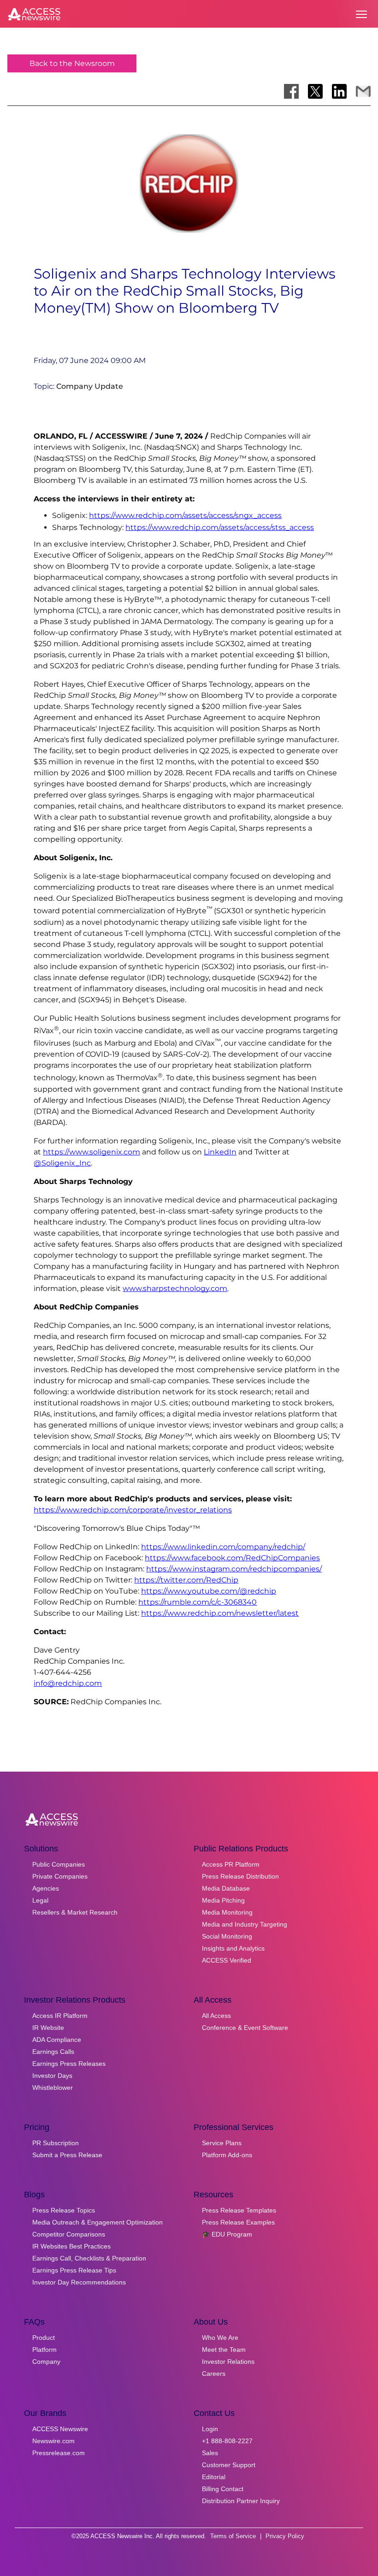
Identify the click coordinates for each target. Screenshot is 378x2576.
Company (46, 2362)
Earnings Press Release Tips (74, 2270)
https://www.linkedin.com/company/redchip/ (223, 1547)
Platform (44, 2350)
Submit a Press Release (67, 2155)
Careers (214, 2374)
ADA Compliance (57, 2040)
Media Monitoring (227, 1912)
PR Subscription (56, 2143)
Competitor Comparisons (69, 2234)
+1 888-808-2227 (227, 2441)
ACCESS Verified (227, 1960)
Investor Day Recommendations (79, 2282)
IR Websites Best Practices (71, 2246)
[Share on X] (315, 91)
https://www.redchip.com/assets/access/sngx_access (185, 515)
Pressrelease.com (59, 2453)
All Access (216, 2016)
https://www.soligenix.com (92, 1152)
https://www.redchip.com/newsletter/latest (220, 1613)
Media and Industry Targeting (245, 1924)
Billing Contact (223, 2489)
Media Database (226, 1888)
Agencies (46, 1888)
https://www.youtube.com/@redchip (209, 1591)
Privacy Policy (285, 2536)
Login (210, 2429)
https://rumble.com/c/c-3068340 (198, 1602)
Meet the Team (224, 2350)
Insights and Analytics (233, 1948)
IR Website (48, 2028)
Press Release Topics (64, 2210)
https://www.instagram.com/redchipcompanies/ (234, 1569)
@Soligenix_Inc (62, 1163)
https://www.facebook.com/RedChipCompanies (232, 1558)
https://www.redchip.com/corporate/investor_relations (133, 1510)
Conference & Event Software (245, 2028)
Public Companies (59, 1864)
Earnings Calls (53, 2052)
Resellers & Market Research (75, 1912)
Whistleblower (53, 2088)
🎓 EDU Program (227, 2234)
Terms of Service (233, 2536)
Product (44, 2338)
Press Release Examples (238, 2222)
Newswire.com (53, 2441)
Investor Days (52, 2076)
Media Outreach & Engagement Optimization (97, 2222)
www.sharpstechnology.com (175, 1288)
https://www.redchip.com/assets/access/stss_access (220, 527)
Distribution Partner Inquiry (241, 2501)
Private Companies (60, 1876)
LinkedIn (220, 1152)
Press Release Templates (239, 2210)
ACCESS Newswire (60, 2429)
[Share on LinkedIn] (339, 91)
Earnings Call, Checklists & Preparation (89, 2258)
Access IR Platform (60, 2016)
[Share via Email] (363, 91)
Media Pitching (223, 1900)
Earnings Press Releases (69, 2064)
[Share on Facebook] (291, 91)
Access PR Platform (231, 1864)
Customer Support (229, 2465)
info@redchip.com (68, 1683)
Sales (210, 2453)
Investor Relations (228, 2362)
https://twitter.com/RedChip (186, 1580)
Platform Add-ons (227, 2155)
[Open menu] (361, 14)
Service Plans (222, 2143)
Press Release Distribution (240, 1876)
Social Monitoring (227, 1936)
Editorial (214, 2477)
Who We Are (220, 2338)
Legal (40, 1900)
